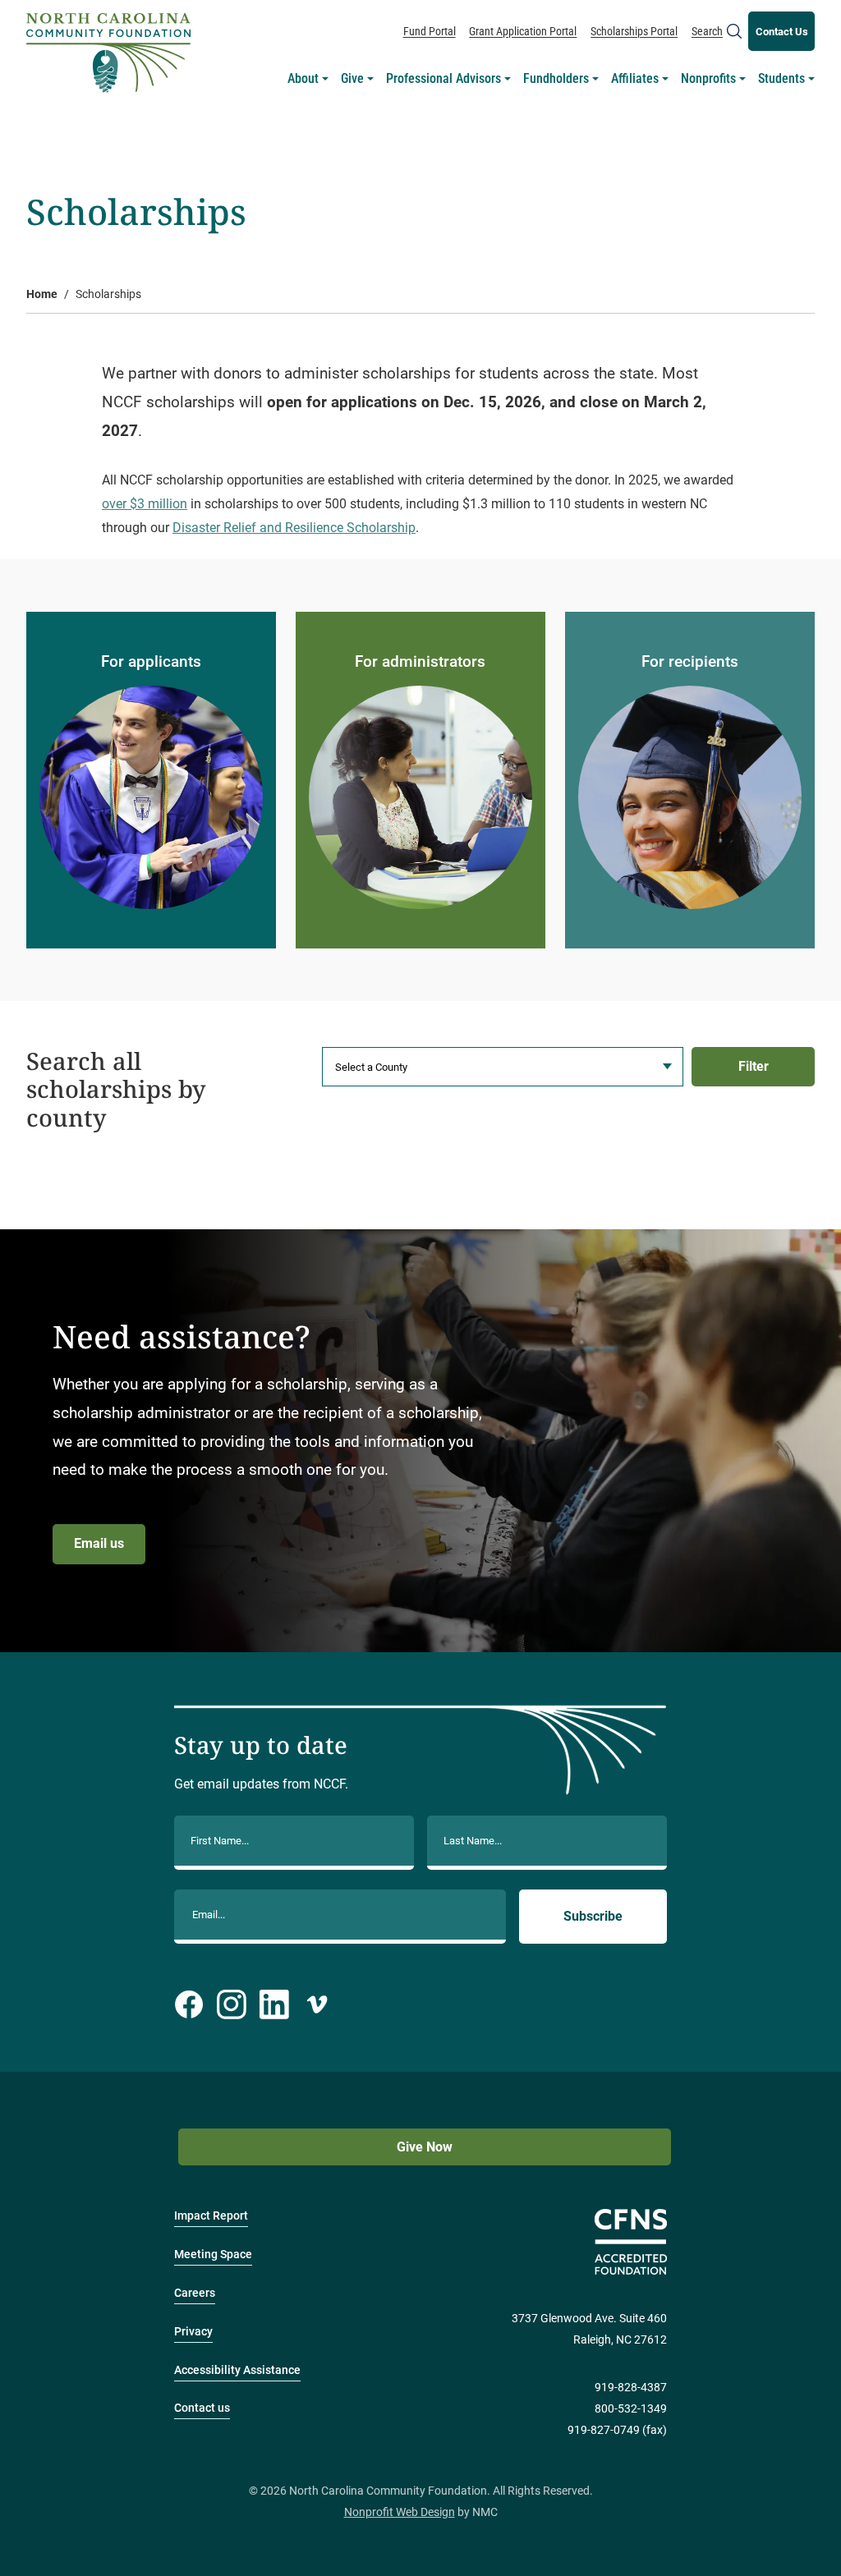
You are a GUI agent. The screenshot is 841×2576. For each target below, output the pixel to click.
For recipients (690, 661)
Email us (99, 1543)
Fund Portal (430, 31)
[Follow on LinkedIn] (274, 2004)
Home (42, 294)
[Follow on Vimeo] (317, 2004)
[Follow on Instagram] (232, 2004)
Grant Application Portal (523, 31)
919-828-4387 (631, 2388)
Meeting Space (213, 2255)
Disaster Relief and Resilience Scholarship (294, 528)
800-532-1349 (631, 2409)
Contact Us (782, 32)
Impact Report (211, 2216)
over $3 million (145, 504)
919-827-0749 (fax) (617, 2430)
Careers (195, 2293)
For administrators (420, 661)
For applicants (151, 661)
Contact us (202, 2408)
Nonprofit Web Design (400, 2512)
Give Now (425, 2147)
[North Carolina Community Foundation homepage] (108, 53)
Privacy (193, 2332)
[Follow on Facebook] (189, 2004)
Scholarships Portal (634, 31)
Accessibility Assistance (237, 2370)
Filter (754, 1066)
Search (707, 31)
